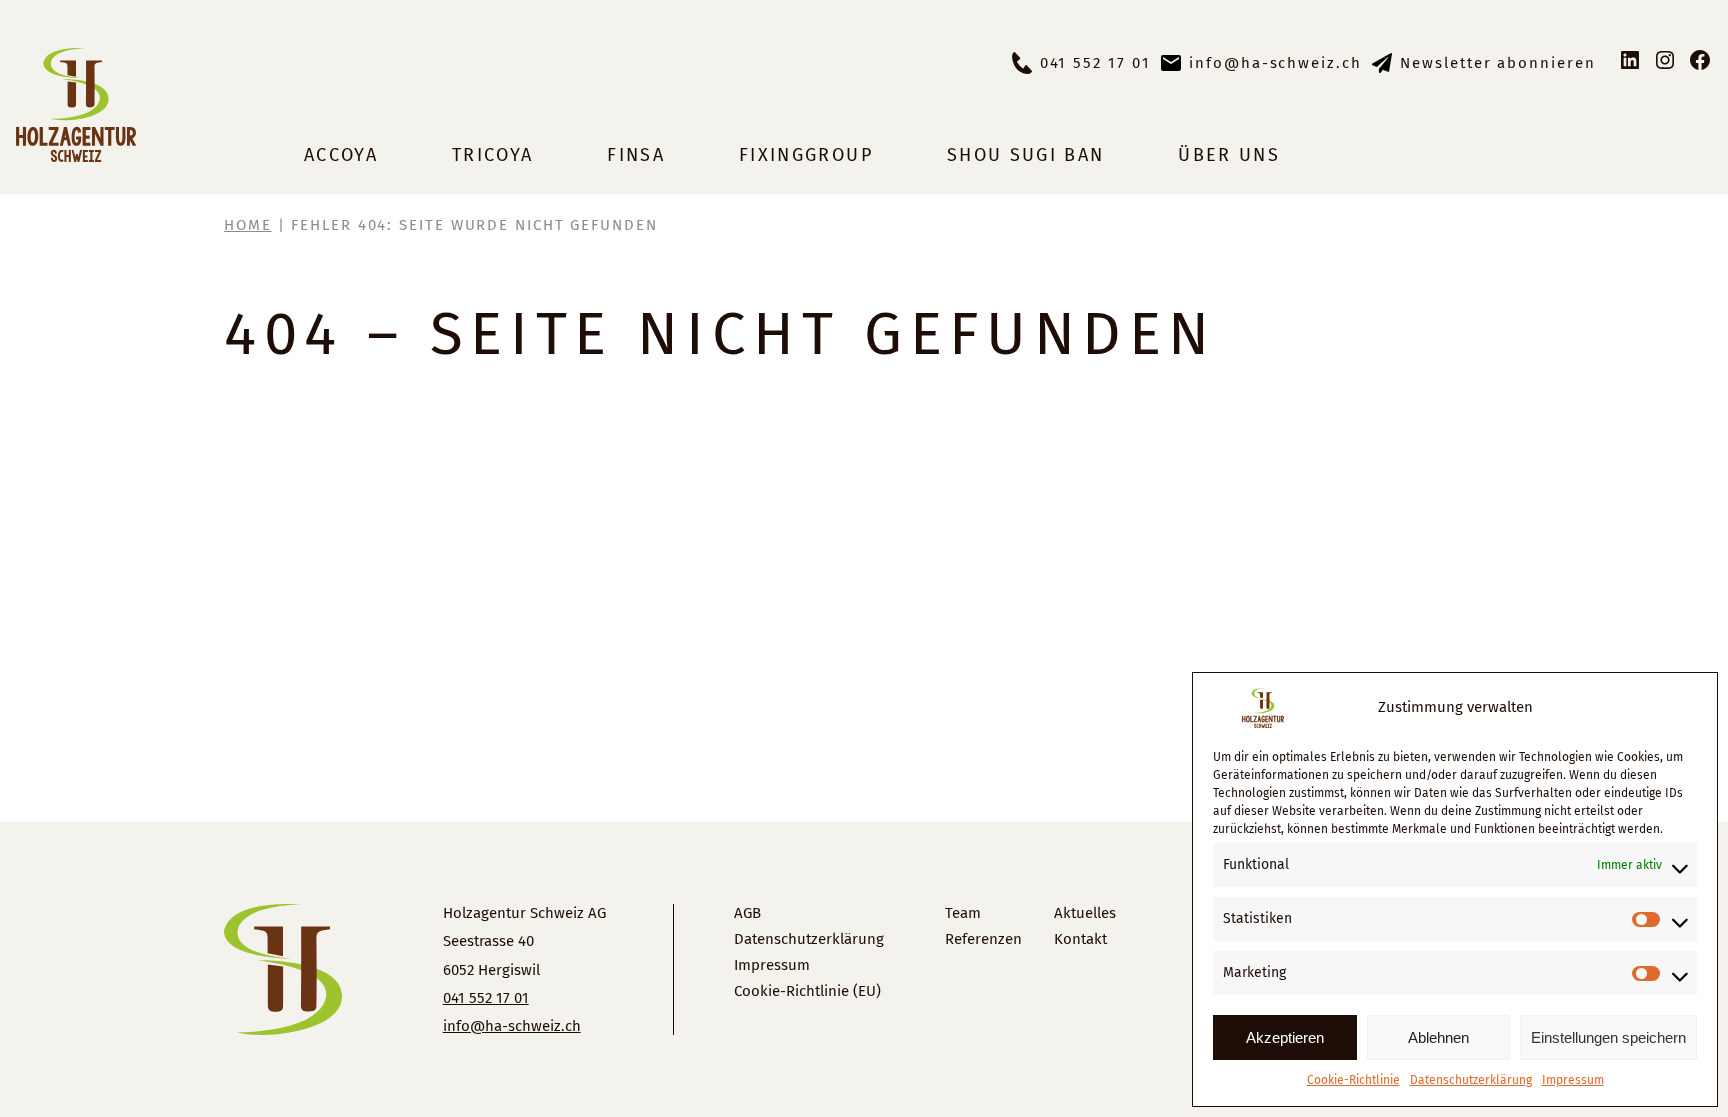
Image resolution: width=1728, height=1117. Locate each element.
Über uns (1229, 155)
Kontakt (1080, 939)
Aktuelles (1085, 913)
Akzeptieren (1285, 1037)
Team (963, 913)
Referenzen (983, 939)
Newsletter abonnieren (1498, 63)
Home (248, 225)
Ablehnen (1438, 1037)
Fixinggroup (806, 155)
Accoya (341, 155)
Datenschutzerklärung (1471, 1080)
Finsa (636, 155)
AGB (747, 913)
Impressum (1573, 1080)
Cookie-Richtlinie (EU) (807, 991)
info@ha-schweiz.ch (1275, 63)
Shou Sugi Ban (1025, 155)
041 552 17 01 (1095, 63)
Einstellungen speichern (1608, 1037)
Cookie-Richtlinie (1353, 1080)
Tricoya (492, 155)
